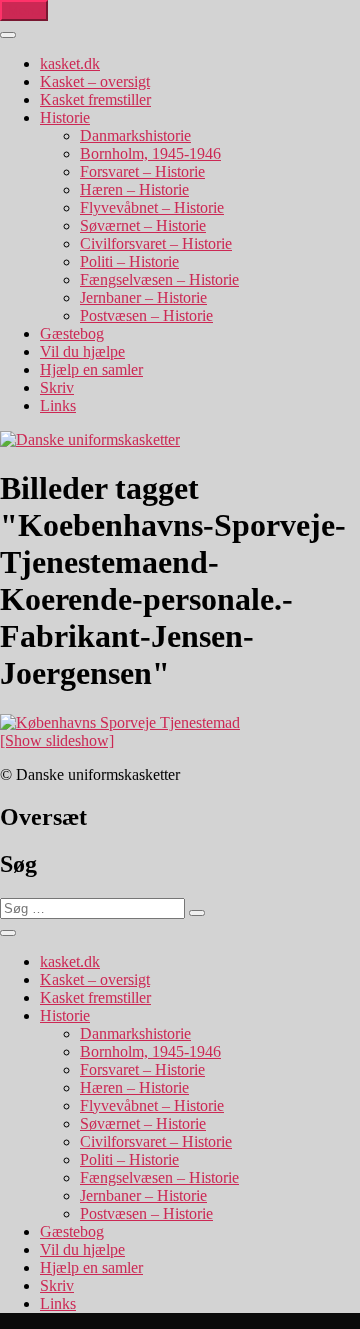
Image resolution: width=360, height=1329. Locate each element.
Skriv (57, 387)
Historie (65, 117)
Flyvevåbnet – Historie (152, 207)
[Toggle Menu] (8, 35)
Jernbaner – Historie (143, 297)
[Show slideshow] (57, 740)
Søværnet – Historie (143, 225)
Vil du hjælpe (82, 351)
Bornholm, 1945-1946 (150, 153)
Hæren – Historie (134, 189)
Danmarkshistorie (135, 135)
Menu (24, 10)
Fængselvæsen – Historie (159, 279)
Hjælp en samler (91, 369)
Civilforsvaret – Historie (156, 243)
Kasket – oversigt (95, 81)
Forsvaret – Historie (142, 171)
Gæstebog (72, 333)
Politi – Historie (129, 261)
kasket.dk (70, 63)
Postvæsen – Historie (146, 315)
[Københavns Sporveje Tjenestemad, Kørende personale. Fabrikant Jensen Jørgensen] (120, 722)
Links (58, 405)
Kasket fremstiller (95, 99)
